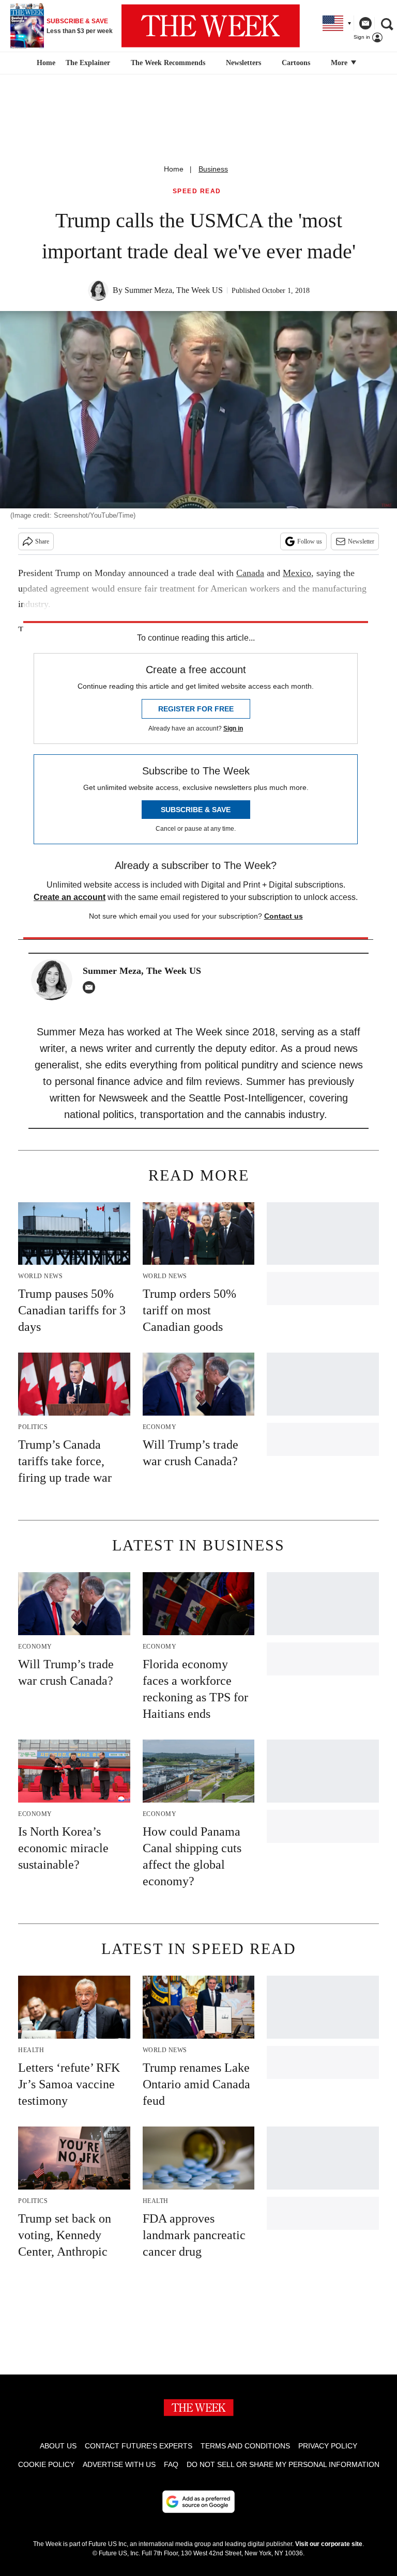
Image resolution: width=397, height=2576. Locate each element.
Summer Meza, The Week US (174, 290)
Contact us (284, 916)
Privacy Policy (328, 2446)
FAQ (171, 2464)
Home (174, 169)
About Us (58, 2446)
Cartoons (296, 63)
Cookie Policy (46, 2464)
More (340, 63)
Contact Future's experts (139, 2446)
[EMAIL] (91, 987)
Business (213, 169)
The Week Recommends (168, 63)
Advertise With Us (119, 2464)
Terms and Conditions (245, 2446)
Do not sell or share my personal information (283, 2464)
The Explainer (88, 63)
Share (42, 541)
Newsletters (243, 63)
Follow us (310, 541)
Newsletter (361, 541)
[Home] (45, 63)
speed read (197, 191)
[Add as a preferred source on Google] (198, 2502)
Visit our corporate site (329, 2544)
